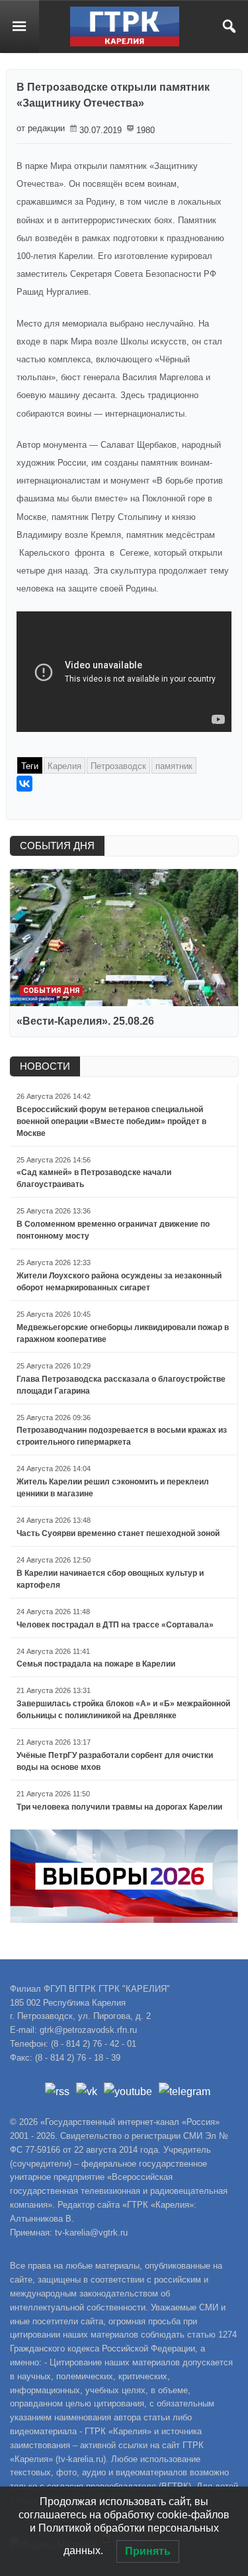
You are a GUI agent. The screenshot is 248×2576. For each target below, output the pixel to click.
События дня (51, 991)
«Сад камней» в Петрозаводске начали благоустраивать (94, 1178)
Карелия (64, 766)
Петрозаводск (118, 766)
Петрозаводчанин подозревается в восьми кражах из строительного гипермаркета (122, 1436)
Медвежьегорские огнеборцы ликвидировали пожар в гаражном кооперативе (123, 1333)
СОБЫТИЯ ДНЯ (57, 846)
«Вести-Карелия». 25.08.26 (85, 1021)
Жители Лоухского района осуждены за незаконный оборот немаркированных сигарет (119, 1282)
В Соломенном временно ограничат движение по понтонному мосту (113, 1230)
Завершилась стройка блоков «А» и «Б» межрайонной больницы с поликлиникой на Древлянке (123, 1710)
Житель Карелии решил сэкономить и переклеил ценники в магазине (113, 1488)
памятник (174, 766)
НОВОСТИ (45, 1066)
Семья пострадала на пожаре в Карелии (96, 1664)
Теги (30, 766)
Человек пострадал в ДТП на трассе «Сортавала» (115, 1625)
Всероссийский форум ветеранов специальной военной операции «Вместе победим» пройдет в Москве (111, 1121)
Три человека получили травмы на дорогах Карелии (119, 1807)
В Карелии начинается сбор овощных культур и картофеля (110, 1579)
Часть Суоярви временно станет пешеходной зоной (118, 1533)
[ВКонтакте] (24, 784)
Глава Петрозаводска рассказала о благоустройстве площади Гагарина (121, 1385)
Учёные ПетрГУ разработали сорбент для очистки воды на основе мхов (115, 1761)
